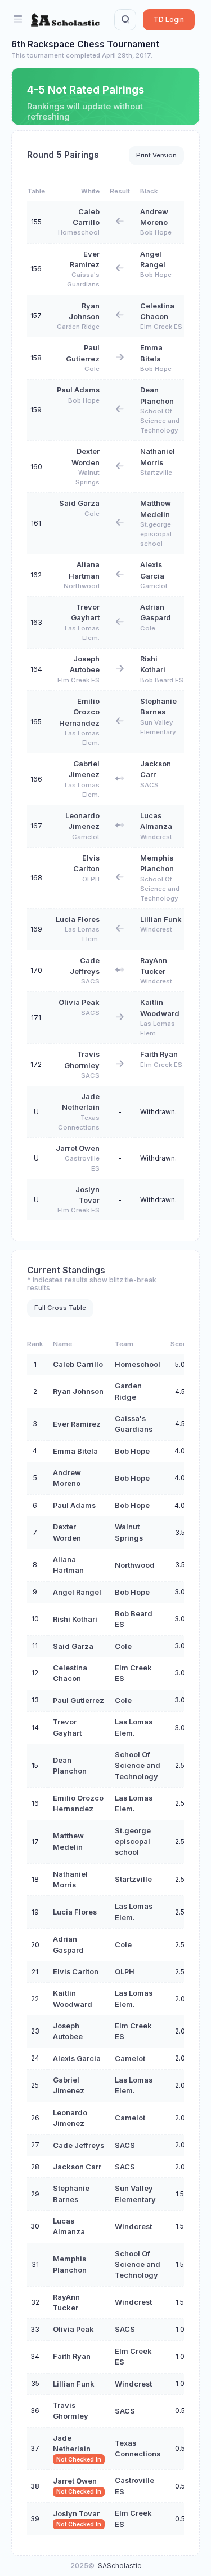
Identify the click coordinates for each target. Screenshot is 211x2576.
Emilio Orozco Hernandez (79, 712)
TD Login (169, 19)
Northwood (82, 586)
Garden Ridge (78, 327)
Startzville (156, 473)
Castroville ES (82, 1163)
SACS (149, 785)
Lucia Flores (78, 919)
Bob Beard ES (162, 680)
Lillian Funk (161, 919)
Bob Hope (156, 232)
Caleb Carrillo (78, 1364)
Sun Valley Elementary (158, 727)
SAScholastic (120, 2566)
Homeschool (79, 232)
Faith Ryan (159, 1054)
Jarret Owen (78, 1148)
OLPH (91, 879)
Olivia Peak (79, 1002)
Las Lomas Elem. (82, 633)
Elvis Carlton (76, 1972)
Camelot (154, 586)
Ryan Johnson (78, 1391)
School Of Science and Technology (160, 421)
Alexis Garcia (77, 2059)
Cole (92, 369)
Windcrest (156, 837)
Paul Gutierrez (78, 1701)
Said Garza (79, 503)
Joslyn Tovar (76, 2514)
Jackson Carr (77, 2167)
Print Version (156, 155)
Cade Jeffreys (78, 2145)
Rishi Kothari (75, 1619)
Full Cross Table (60, 1308)
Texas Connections (79, 1122)
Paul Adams (78, 390)
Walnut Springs (87, 477)
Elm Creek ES (161, 327)
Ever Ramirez (77, 1424)
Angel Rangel (77, 1592)
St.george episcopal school (156, 534)
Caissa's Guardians (83, 279)
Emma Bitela (75, 1451)
